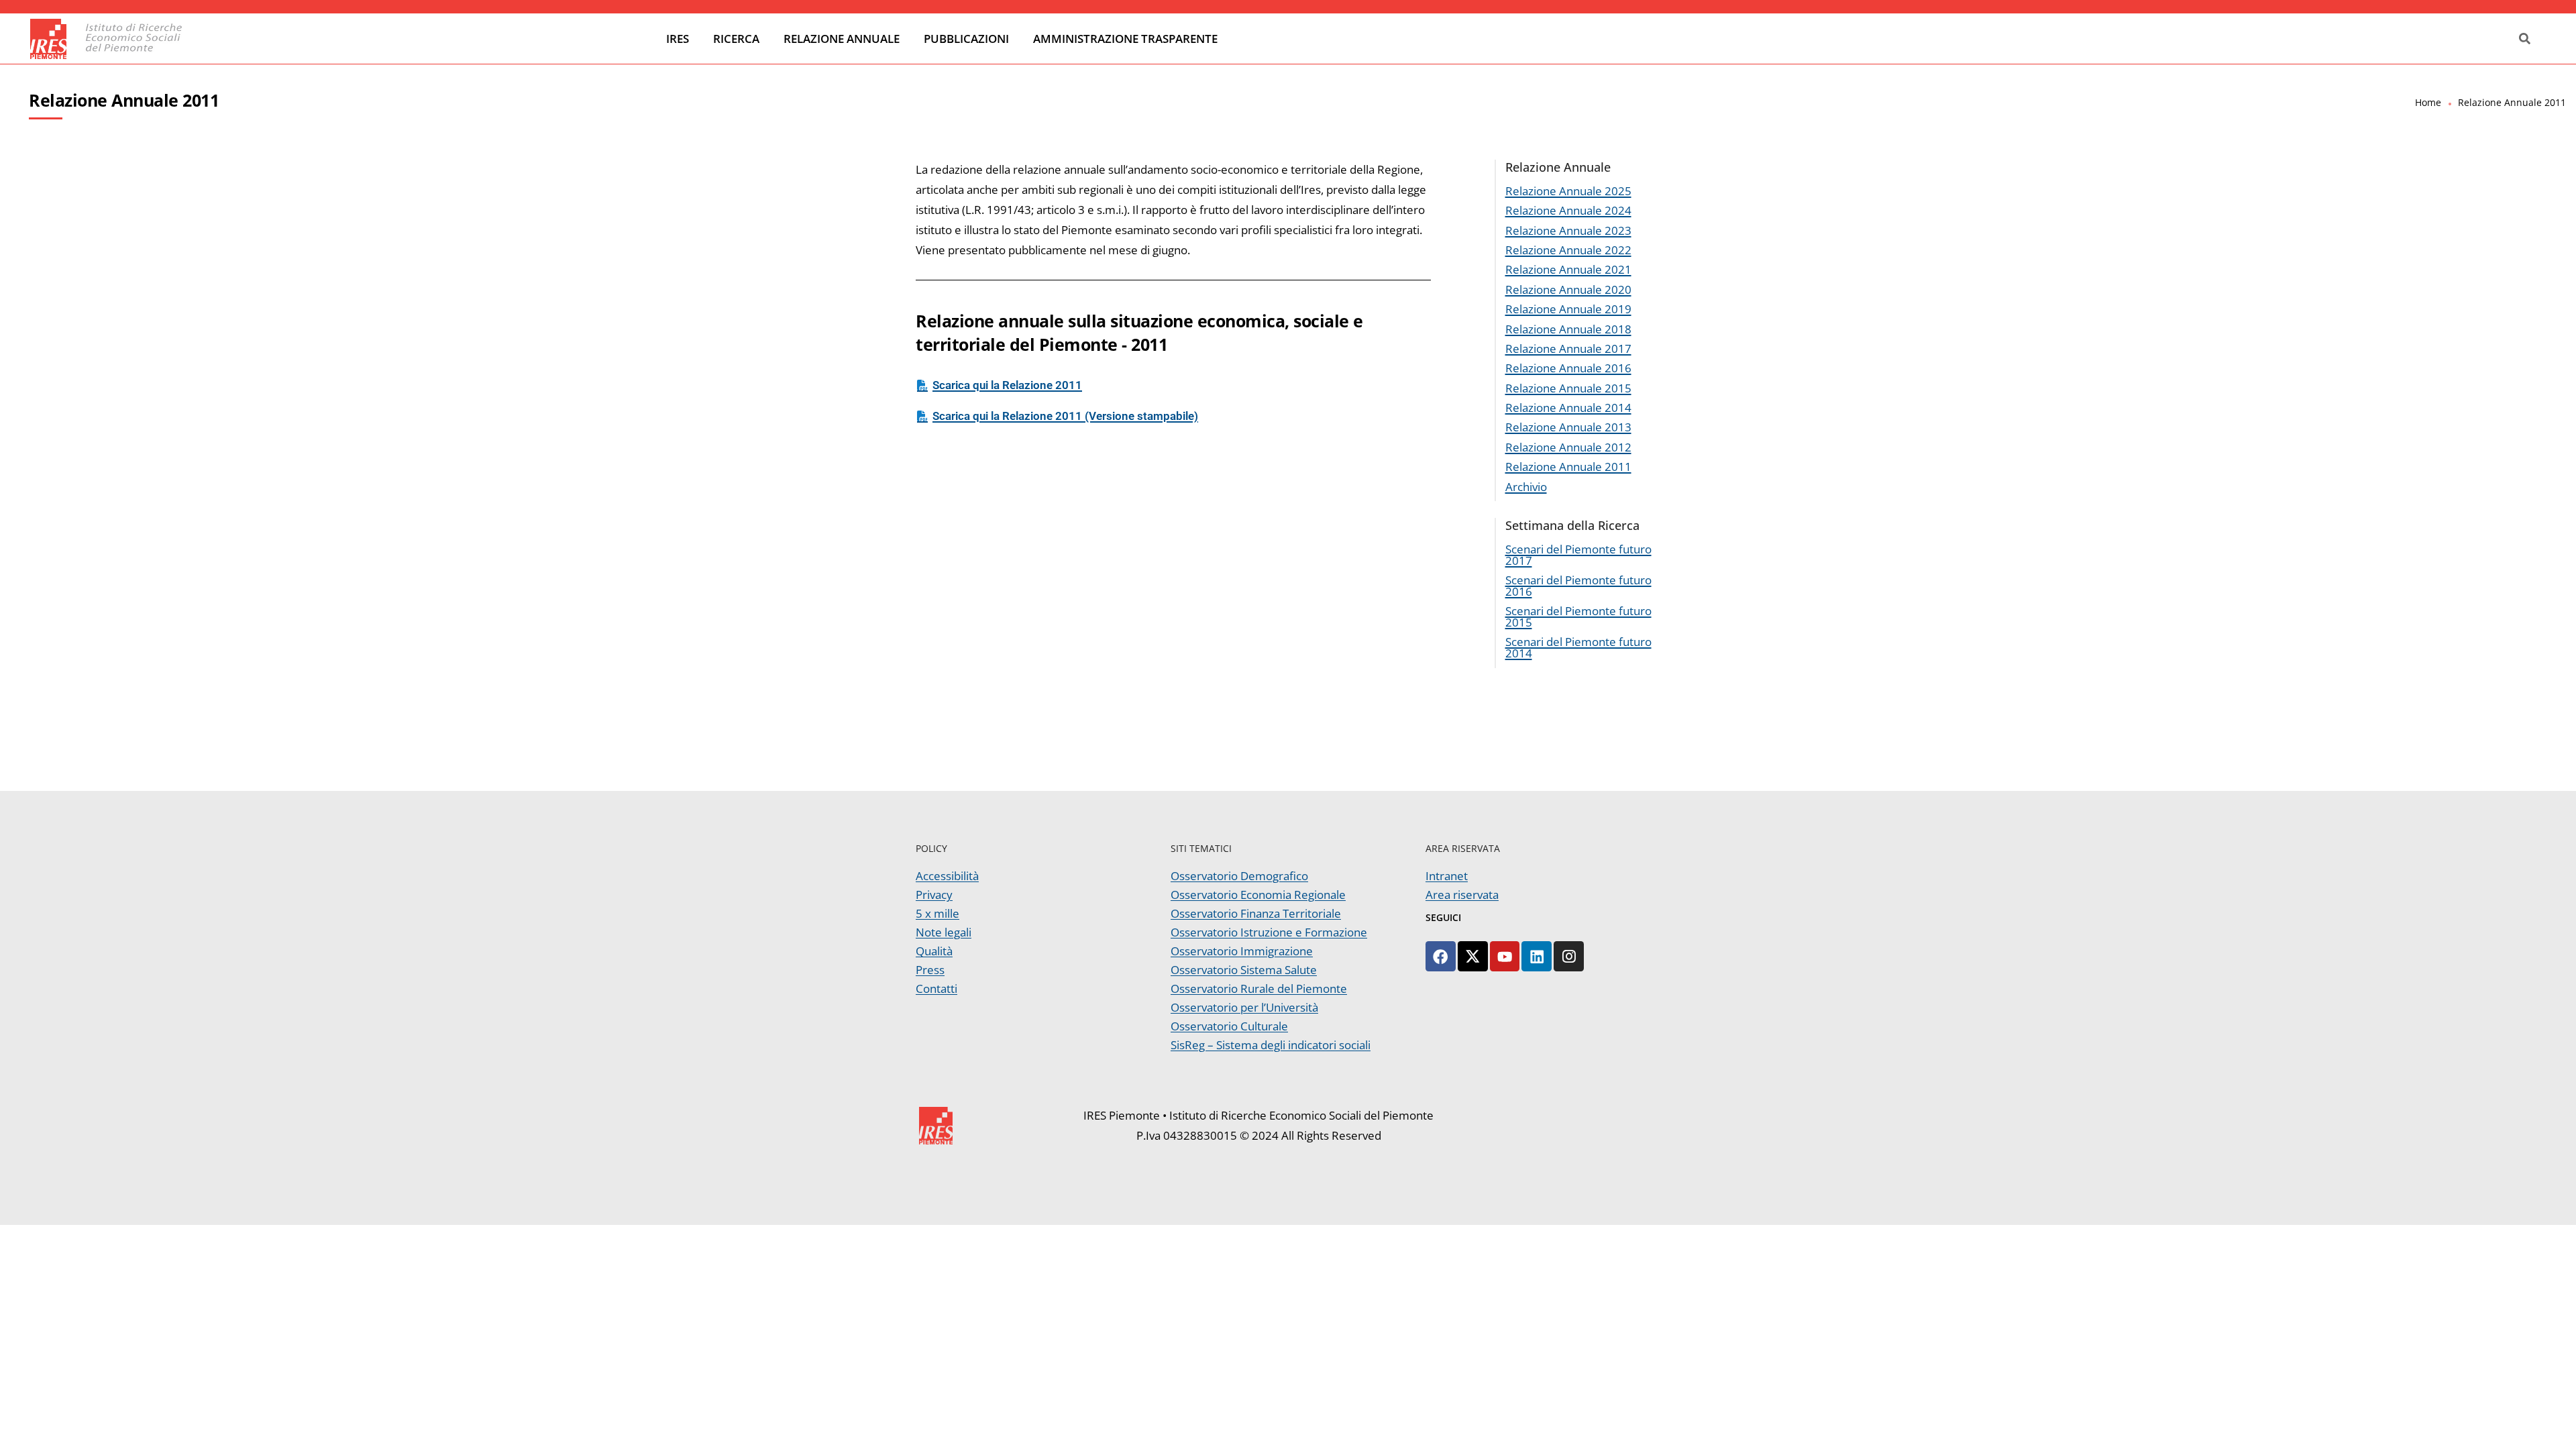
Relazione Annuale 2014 (1568, 408)
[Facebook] (1441, 956)
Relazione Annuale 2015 (1568, 388)
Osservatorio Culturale (1229, 1026)
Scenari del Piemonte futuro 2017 (1578, 555)
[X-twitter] (1473, 956)
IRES (678, 39)
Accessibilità (947, 876)
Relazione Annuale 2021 (1568, 269)
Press (930, 970)
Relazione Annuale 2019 (1568, 309)
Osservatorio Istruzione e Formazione (1269, 932)
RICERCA (736, 39)
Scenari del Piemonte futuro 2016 (1578, 586)
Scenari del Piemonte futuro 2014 (1578, 647)
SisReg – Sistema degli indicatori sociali (1271, 1045)
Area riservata (1462, 895)
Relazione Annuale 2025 (1568, 191)
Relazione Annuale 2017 (1568, 348)
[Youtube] (1505, 956)
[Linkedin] (1537, 956)
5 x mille (937, 913)
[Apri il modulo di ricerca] (2525, 39)
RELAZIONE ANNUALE (842, 39)
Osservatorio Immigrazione (1242, 951)
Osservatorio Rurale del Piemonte (1259, 988)
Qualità (934, 951)
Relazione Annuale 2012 (1568, 447)
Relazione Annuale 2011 (1568, 467)
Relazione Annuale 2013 (1568, 427)
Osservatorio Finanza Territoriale (1256, 913)
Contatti (936, 988)
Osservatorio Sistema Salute (1244, 970)
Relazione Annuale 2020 (1568, 289)
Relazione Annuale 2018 (1568, 329)
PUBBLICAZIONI (966, 39)
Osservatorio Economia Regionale (1258, 895)
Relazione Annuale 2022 (1568, 250)
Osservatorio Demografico (1239, 876)
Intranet (1447, 876)
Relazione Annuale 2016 (1568, 368)
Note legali (944, 932)
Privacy (934, 895)
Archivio (1526, 487)
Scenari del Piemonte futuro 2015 (1578, 616)
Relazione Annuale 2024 (1568, 210)
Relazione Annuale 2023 (1568, 230)
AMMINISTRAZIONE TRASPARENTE (1125, 39)
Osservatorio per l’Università (1244, 1007)
